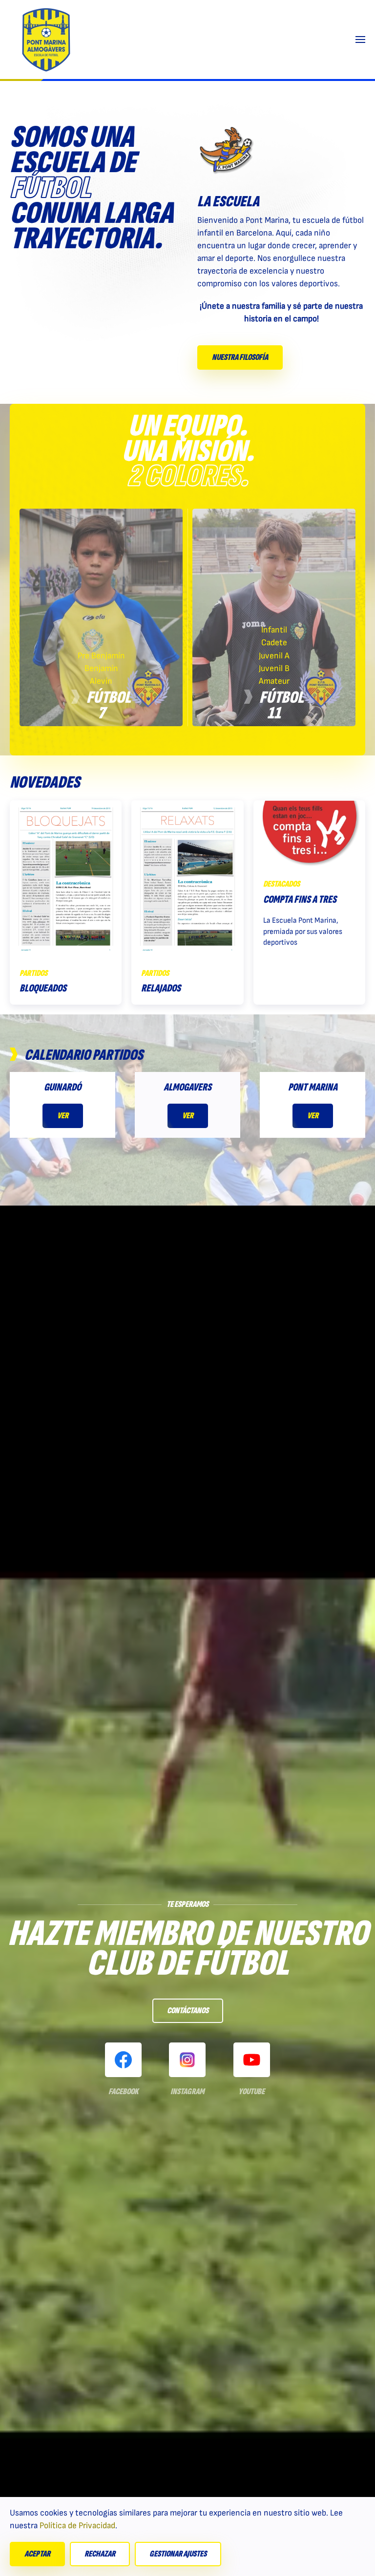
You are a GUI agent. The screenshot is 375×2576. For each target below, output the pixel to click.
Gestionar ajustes (178, 2554)
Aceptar (37, 2554)
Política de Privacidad (77, 2526)
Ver (63, 1116)
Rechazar (100, 2554)
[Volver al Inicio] (46, 40)
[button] (360, 40)
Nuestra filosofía (240, 357)
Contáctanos (188, 2011)
